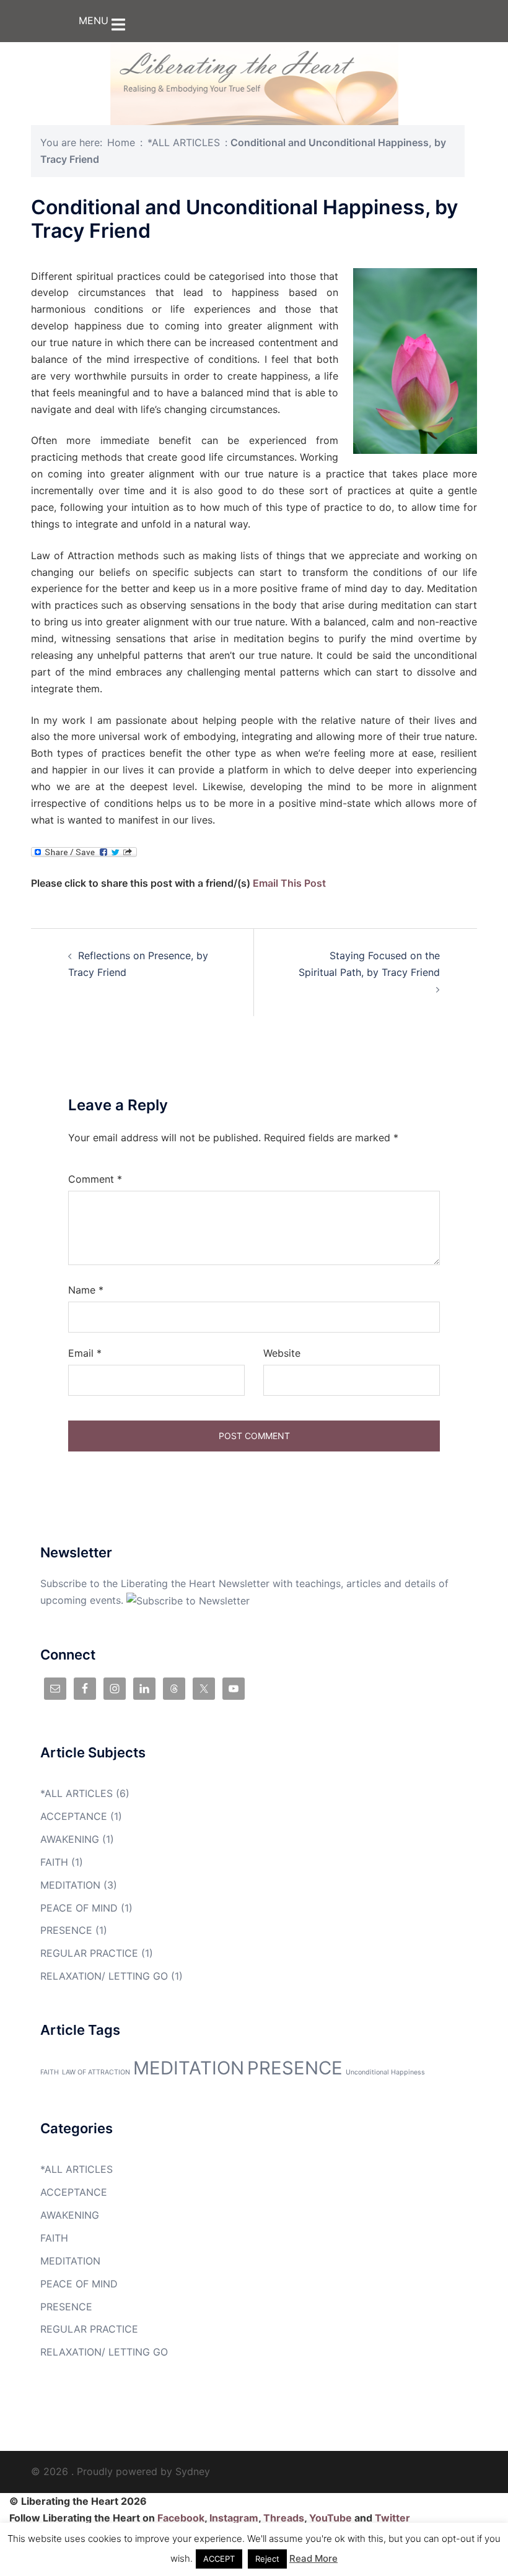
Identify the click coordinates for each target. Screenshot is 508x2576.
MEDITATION (70, 1885)
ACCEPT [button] (219, 2559)
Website (282, 1353)
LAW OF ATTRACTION (96, 2072)
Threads (284, 2518)
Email (85, 1353)
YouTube (331, 2518)
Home (121, 142)
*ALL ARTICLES (184, 142)
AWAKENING (70, 1839)
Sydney (193, 2471)
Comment (95, 1179)
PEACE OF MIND (79, 1908)
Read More (313, 2558)
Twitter (392, 2518)
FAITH (54, 1862)
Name (86, 1290)
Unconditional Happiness (385, 2072)
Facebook (181, 2518)
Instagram (234, 2518)
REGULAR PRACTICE (89, 1953)
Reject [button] (267, 2559)
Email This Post (289, 883)
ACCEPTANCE (74, 1816)
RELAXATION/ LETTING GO (104, 1976)
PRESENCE (66, 1930)
